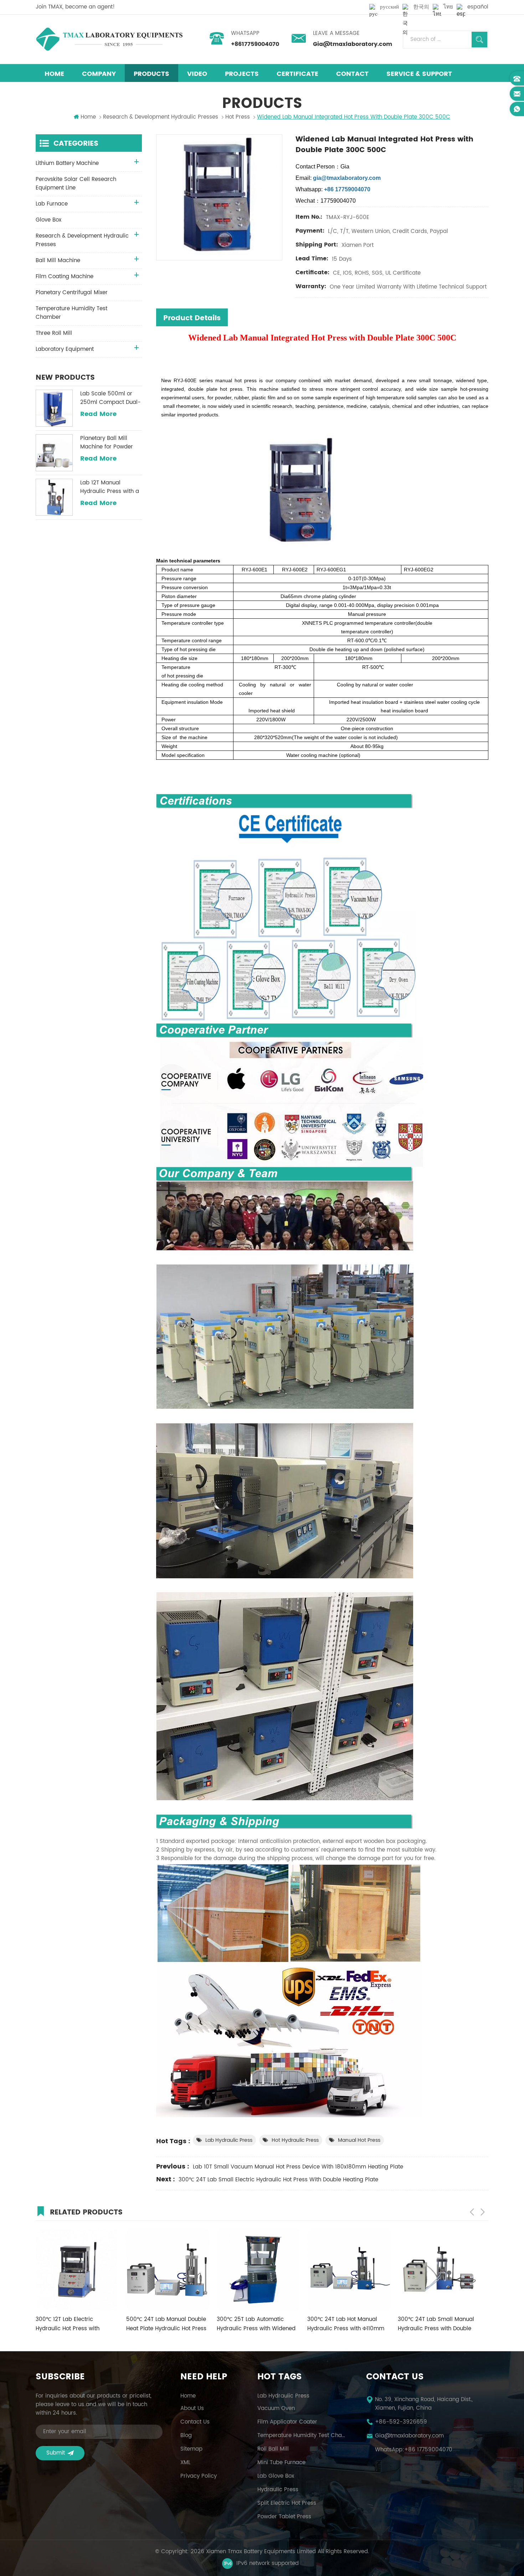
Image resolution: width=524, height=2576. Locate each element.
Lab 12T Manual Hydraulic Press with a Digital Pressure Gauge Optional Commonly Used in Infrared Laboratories (111, 487)
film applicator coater (287, 2422)
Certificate (297, 74)
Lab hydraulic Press (229, 2140)
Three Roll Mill (54, 333)
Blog (186, 2436)
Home (54, 74)
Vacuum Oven (276, 2409)
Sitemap (191, 2449)
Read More (98, 414)
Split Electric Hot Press (287, 2503)
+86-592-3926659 (401, 2422)
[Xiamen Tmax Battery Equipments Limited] (109, 39)
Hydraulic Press (278, 2490)
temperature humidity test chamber (303, 2436)
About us (192, 2409)
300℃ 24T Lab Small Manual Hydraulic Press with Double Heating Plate (255, 2324)
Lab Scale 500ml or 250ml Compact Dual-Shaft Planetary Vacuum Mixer (111, 398)
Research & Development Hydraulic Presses (161, 117)
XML (185, 2463)
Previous (472, 2212)
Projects (242, 74)
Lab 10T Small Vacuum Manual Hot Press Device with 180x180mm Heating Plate (298, 2167)
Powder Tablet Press (284, 2517)
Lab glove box (276, 2476)
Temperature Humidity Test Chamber (71, 313)
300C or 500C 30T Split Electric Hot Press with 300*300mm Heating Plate (433, 2324)
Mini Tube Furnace (281, 2463)
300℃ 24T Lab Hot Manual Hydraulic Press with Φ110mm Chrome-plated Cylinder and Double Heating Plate (165, 2324)
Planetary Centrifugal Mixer (72, 293)
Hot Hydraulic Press (295, 2140)
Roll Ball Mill (273, 2449)
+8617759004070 (255, 44)
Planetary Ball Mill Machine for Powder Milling (107, 443)
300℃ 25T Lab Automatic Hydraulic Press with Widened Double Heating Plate (75, 2324)
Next (483, 2212)
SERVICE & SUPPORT (419, 74)
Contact (352, 74)
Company (99, 74)
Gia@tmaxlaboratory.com (353, 44)
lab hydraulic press (283, 2396)
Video (197, 74)
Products (151, 74)
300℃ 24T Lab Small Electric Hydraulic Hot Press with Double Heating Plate (278, 2180)
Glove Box (48, 220)
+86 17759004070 (428, 2450)
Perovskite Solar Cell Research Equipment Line (76, 184)
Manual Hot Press (359, 2140)
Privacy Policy (199, 2476)
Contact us (195, 2422)
